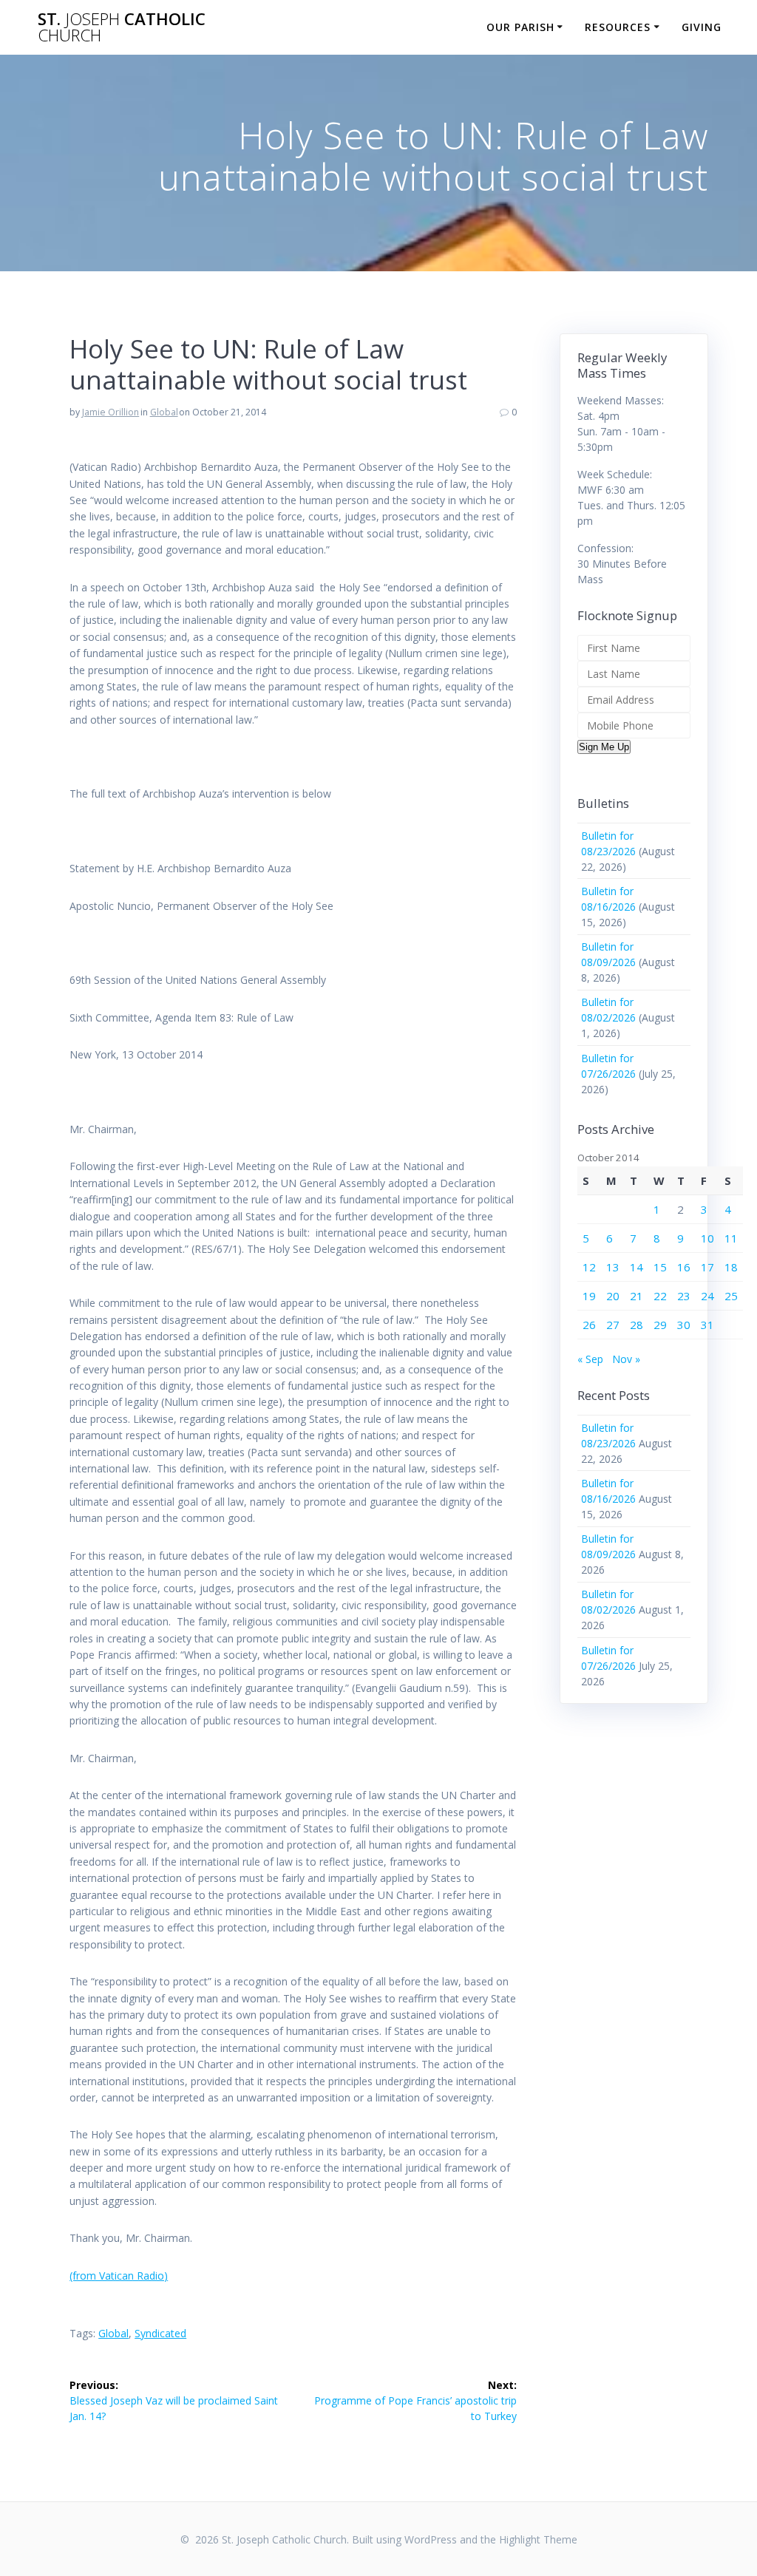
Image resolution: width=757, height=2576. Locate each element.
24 (707, 1296)
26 (589, 1325)
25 (731, 1296)
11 (731, 1238)
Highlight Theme (538, 2539)
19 (589, 1296)
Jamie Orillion (111, 412)
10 (707, 1238)
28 (637, 1325)
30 (684, 1325)
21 (637, 1296)
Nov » (626, 1359)
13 (613, 1267)
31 (707, 1325)
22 (660, 1296)
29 (660, 1325)
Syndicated (160, 2333)
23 (684, 1296)
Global (164, 412)
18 (731, 1267)
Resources (618, 27)
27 (613, 1325)
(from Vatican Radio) (119, 2276)
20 (613, 1296)
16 (684, 1267)
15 (660, 1267)
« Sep (590, 1359)
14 (637, 1267)
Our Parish (520, 27)
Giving (702, 27)
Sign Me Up (604, 747)
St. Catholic (122, 28)
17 (707, 1267)
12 (589, 1267)
